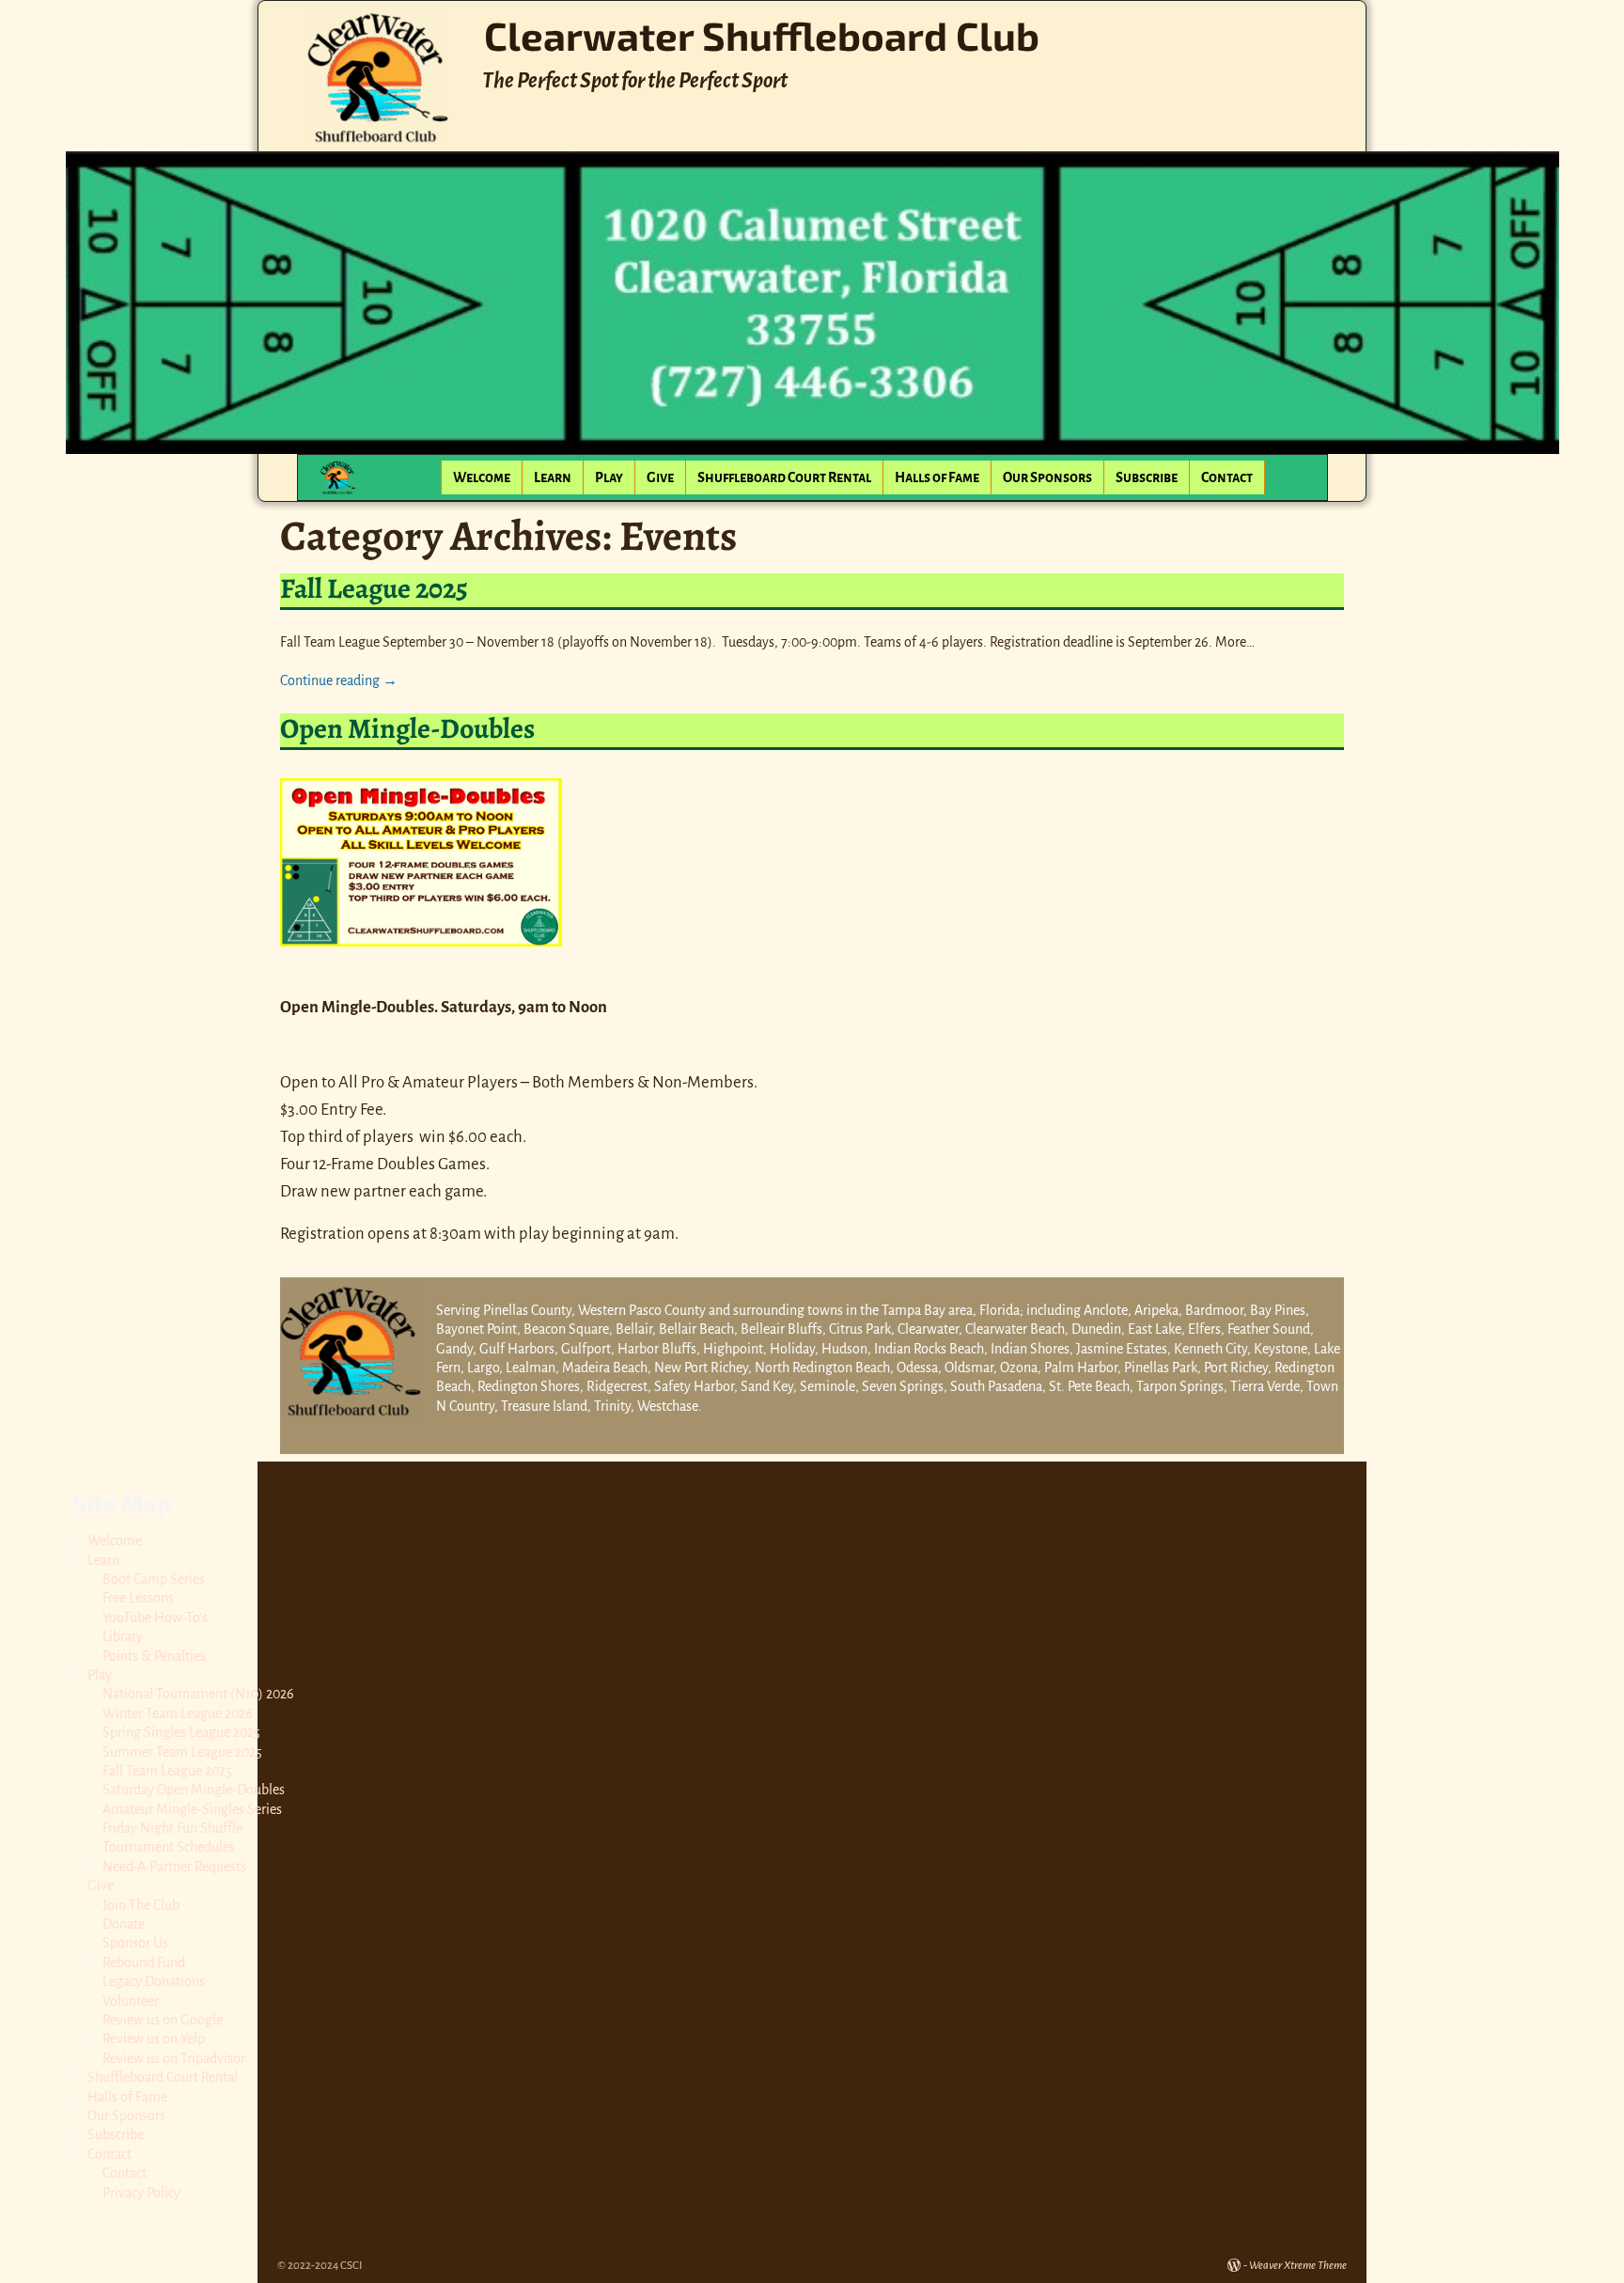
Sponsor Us (135, 1943)
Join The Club (141, 1905)
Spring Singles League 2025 (181, 1732)
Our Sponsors (1047, 477)
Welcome (482, 477)
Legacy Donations (154, 1981)
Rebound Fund (144, 1962)
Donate (124, 1924)
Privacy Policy (141, 2193)
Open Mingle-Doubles (407, 728)
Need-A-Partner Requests (174, 1867)
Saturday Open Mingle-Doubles (194, 1790)
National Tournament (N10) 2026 (198, 1694)
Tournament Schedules (169, 1847)
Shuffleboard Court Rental (784, 477)
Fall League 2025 (374, 588)
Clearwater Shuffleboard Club (762, 35)
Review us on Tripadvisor (174, 2058)
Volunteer (131, 2001)
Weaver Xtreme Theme (1298, 2266)
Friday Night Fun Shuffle (172, 1828)
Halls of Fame (937, 477)
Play (609, 477)
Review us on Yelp (154, 2039)
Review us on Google (163, 2020)
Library (123, 1636)
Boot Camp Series (154, 1579)
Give (660, 477)
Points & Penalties (154, 1656)
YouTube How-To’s (155, 1618)
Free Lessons (138, 1598)
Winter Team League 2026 (178, 1713)
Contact (1227, 477)
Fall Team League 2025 (167, 1771)
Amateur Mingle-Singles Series (192, 1809)
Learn (553, 477)
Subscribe (1147, 477)
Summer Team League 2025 (182, 1752)
